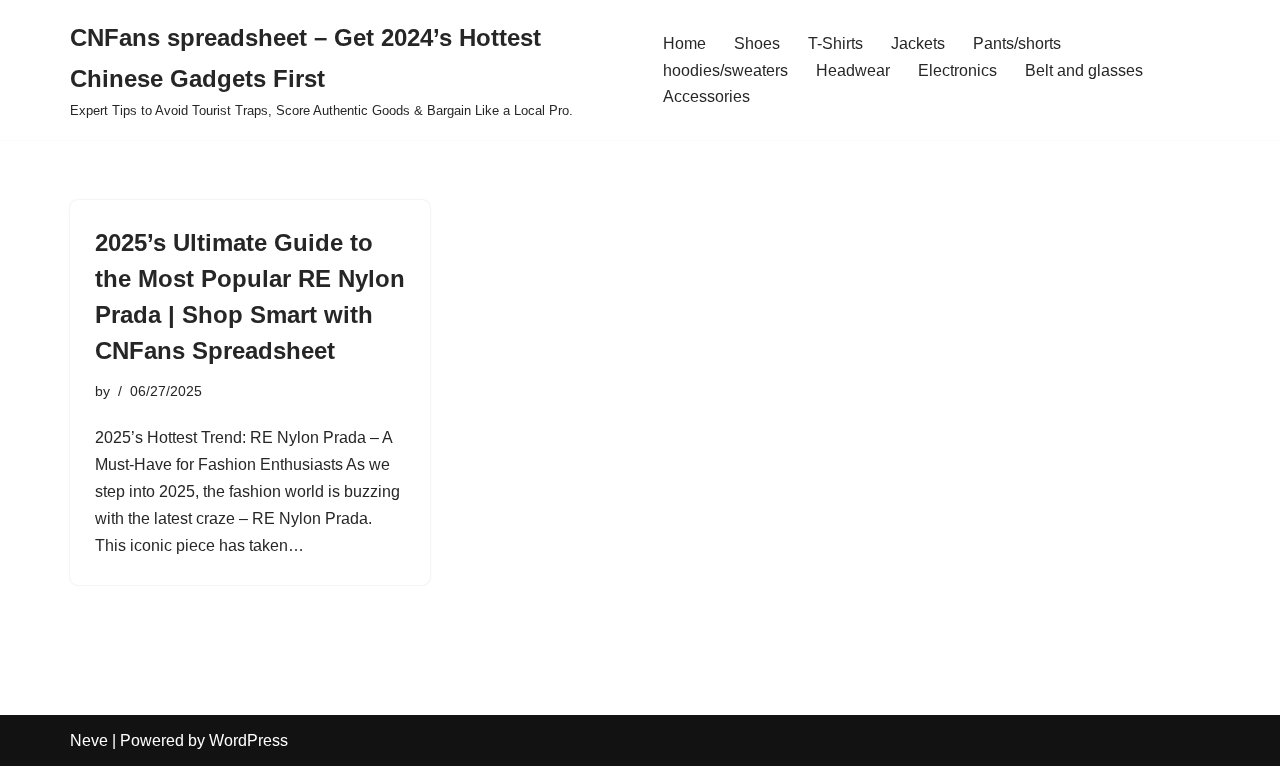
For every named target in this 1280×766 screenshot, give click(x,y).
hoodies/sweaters (725, 70)
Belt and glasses (1084, 70)
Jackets (918, 43)
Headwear (853, 70)
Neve (89, 740)
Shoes (757, 43)
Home (684, 43)
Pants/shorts (1017, 43)
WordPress (248, 740)
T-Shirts (835, 43)
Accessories (706, 96)
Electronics (957, 70)
